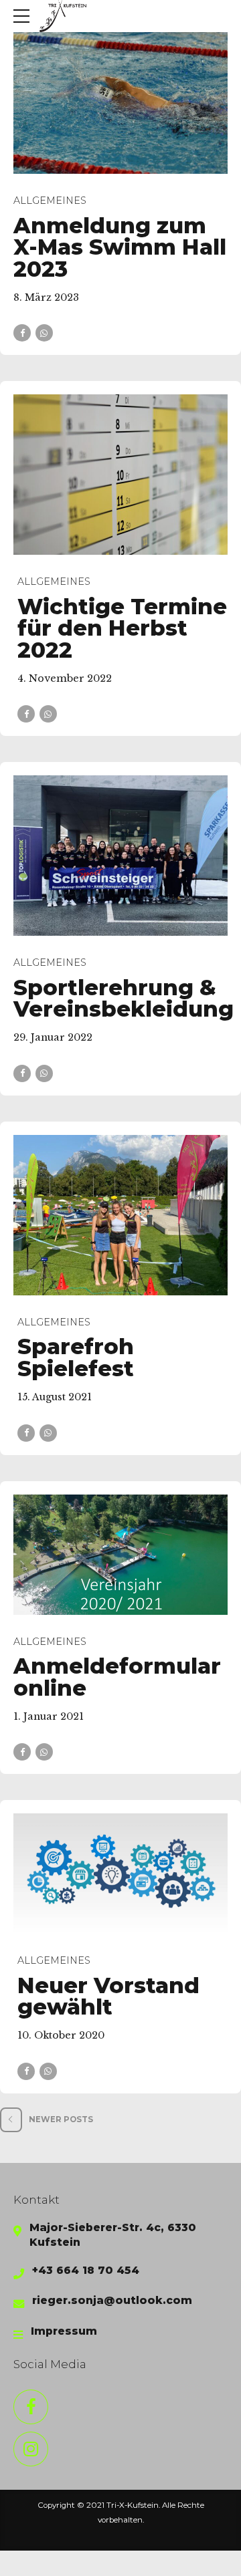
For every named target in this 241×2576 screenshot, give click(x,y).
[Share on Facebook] (22, 333)
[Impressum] (18, 2335)
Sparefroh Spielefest (76, 1358)
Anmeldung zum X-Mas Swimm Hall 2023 (120, 247)
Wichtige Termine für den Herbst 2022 (122, 628)
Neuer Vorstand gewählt (108, 1997)
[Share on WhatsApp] (44, 333)
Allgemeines (50, 201)
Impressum (64, 2331)
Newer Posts (61, 2119)
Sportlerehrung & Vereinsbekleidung (124, 999)
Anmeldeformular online (117, 1677)
